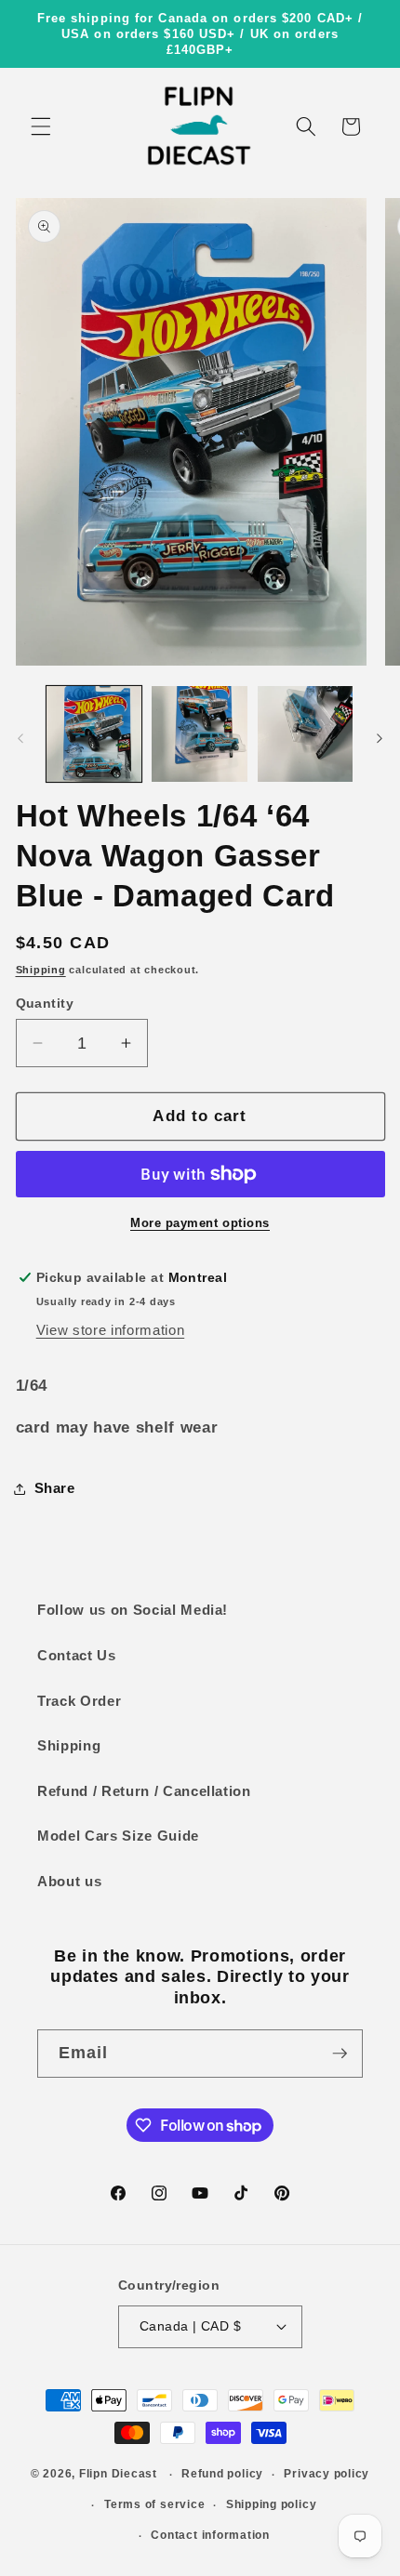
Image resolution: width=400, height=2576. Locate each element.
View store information (111, 1330)
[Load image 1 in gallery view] (94, 734)
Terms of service (154, 2504)
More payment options (200, 1223)
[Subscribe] (340, 2054)
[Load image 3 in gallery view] (306, 734)
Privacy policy (327, 2474)
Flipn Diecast (118, 2475)
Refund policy (222, 2474)
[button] (41, 126)
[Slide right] (380, 739)
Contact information (210, 2535)
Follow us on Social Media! (133, 1610)
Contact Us (77, 1655)
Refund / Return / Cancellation (144, 1791)
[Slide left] (20, 739)
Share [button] (55, 1488)
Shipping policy (272, 2504)
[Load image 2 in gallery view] (200, 734)
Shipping (41, 970)
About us (69, 1881)
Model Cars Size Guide (118, 1836)
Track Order (79, 1701)
